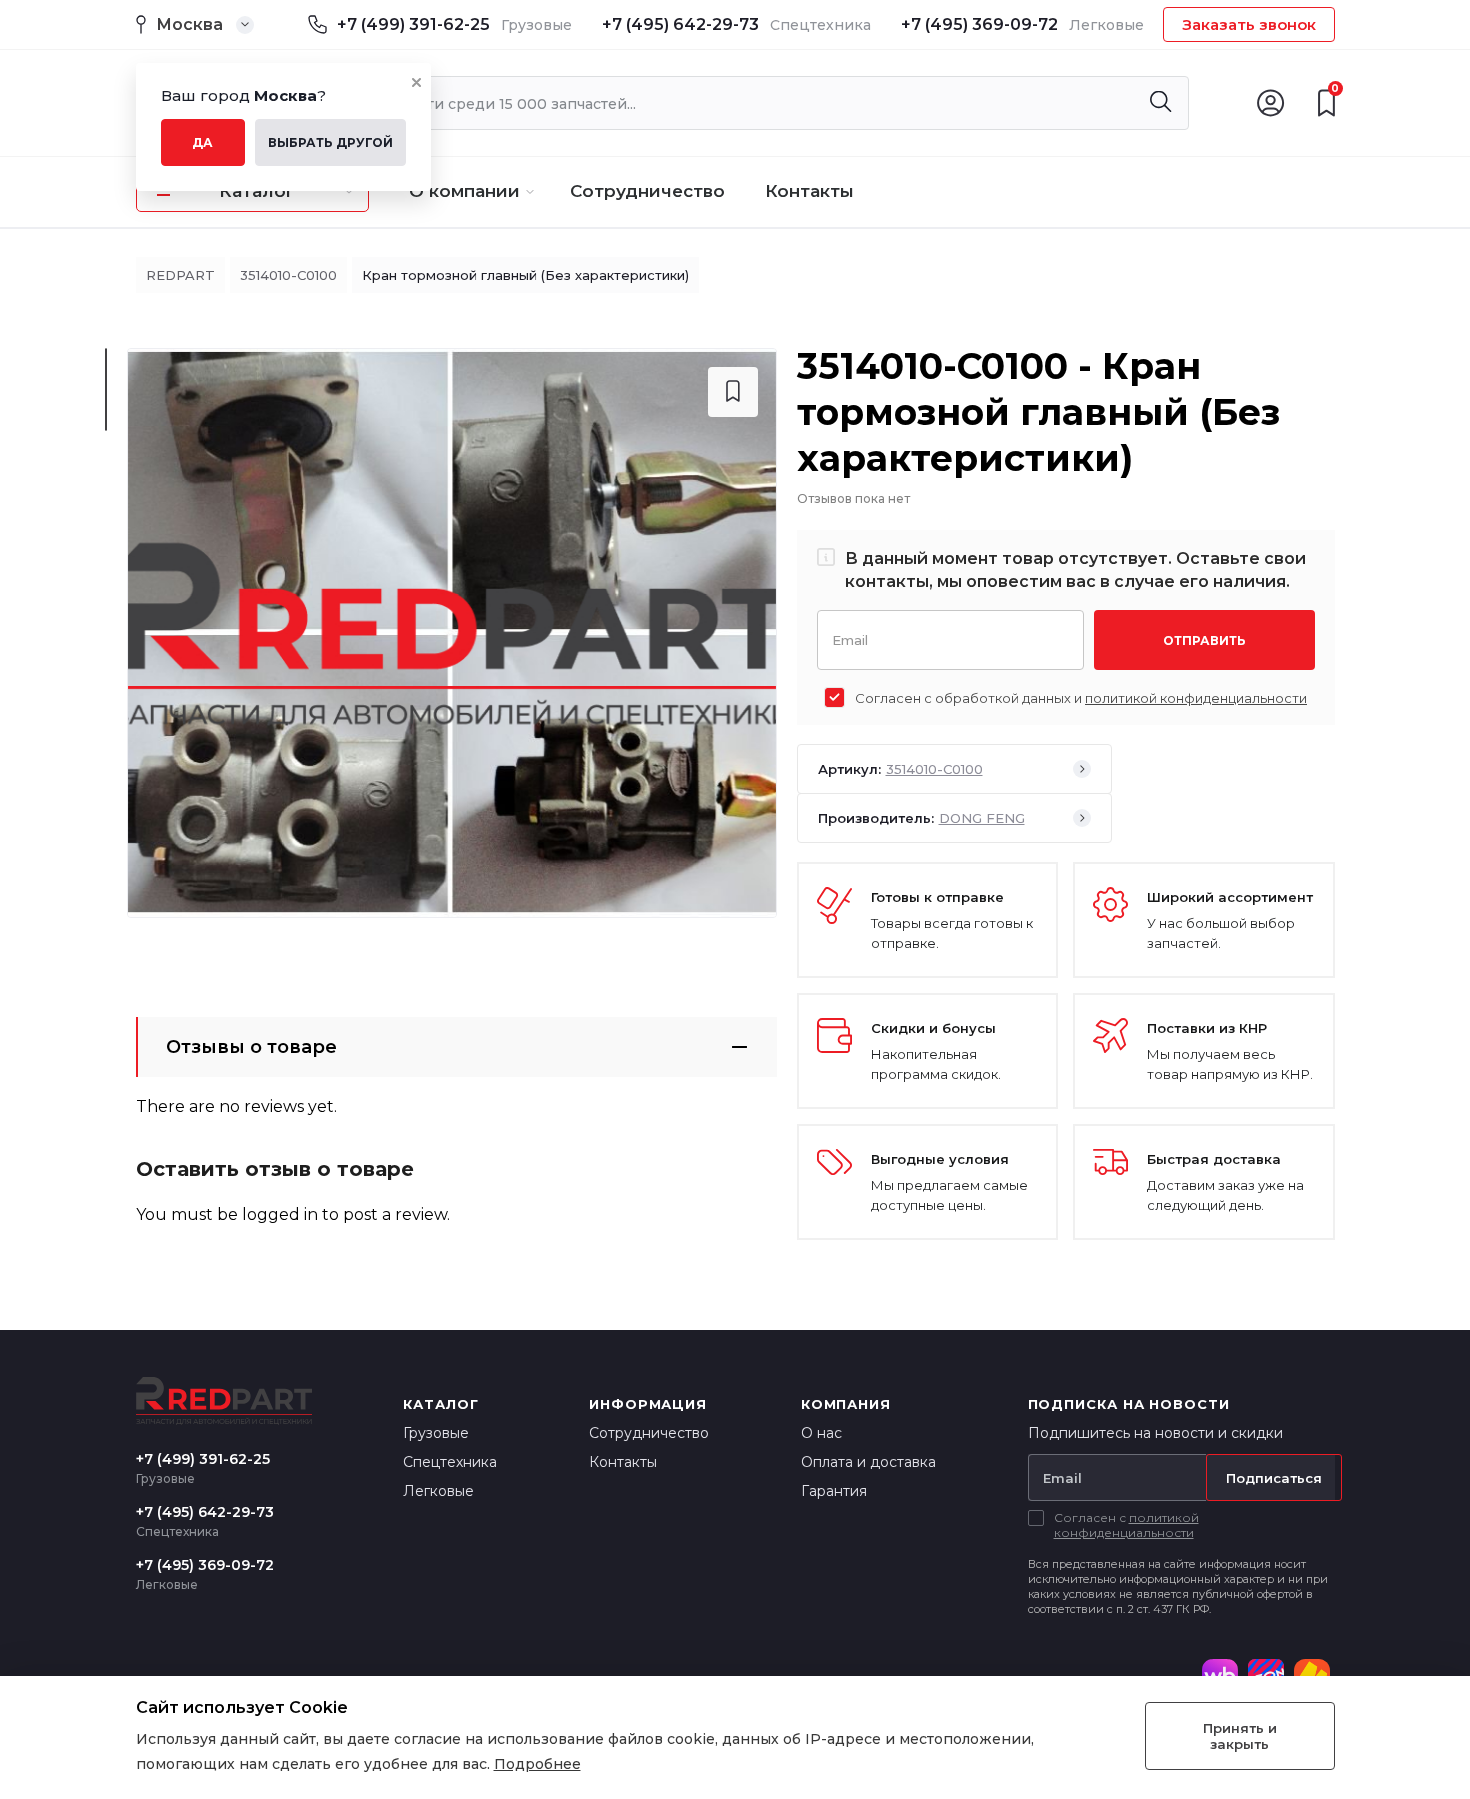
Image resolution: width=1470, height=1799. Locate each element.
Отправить (1204, 640)
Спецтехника (450, 1462)
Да (202, 142)
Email (850, 638)
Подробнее (537, 1764)
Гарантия (834, 1491)
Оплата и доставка (868, 1462)
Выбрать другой (330, 142)
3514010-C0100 (288, 275)
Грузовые (436, 1433)
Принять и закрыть (1240, 1736)
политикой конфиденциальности (1196, 698)
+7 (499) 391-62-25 (413, 24)
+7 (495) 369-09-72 (979, 24)
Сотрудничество (647, 191)
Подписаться (1274, 1478)
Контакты (809, 191)
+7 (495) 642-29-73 (680, 24)
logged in (280, 1214)
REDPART (180, 275)
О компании (464, 191)
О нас (821, 1433)
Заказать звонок (1249, 24)
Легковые (438, 1491)
